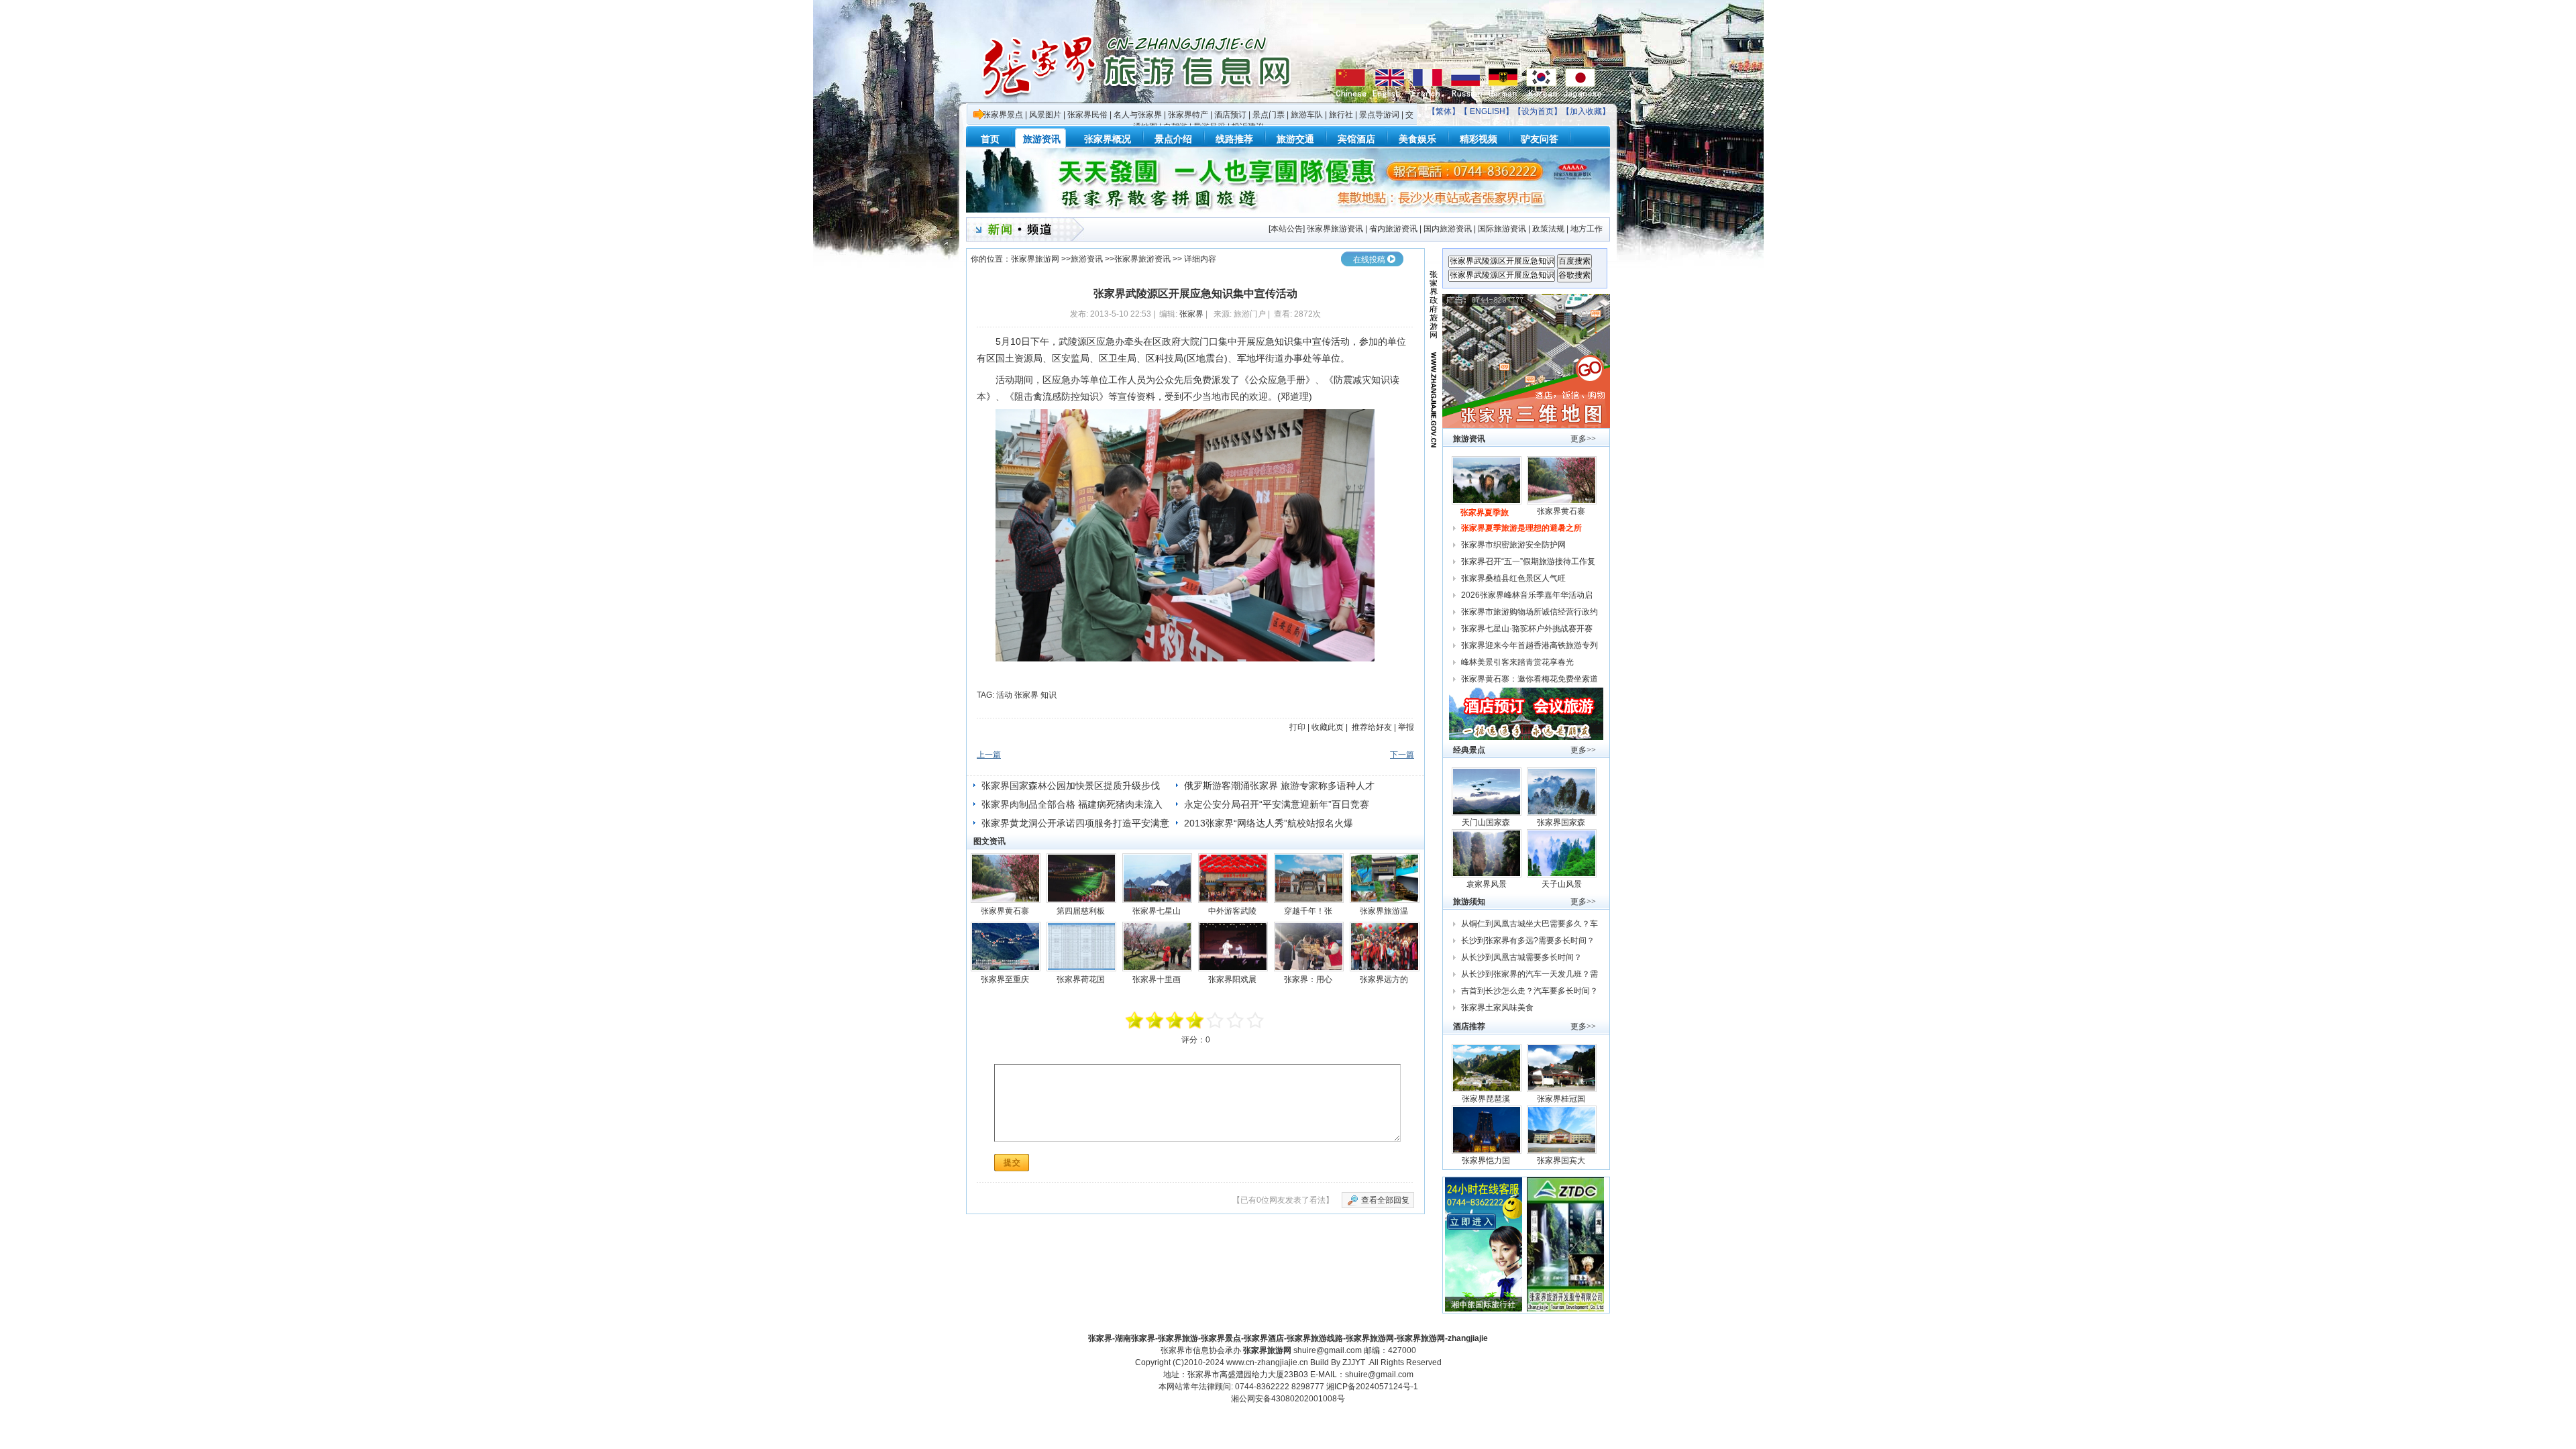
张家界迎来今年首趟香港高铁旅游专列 (1529, 645)
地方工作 (1587, 229)
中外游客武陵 (1233, 911)
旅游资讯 (1087, 259)
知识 (1049, 695)
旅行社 (1341, 115)
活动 (1004, 695)
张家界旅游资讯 (1335, 229)
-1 (1175, 1020)
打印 (1297, 727)
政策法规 (1548, 229)
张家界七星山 (1158, 911)
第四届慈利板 (1082, 911)
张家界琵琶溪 (1487, 1099)
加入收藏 (1586, 111)
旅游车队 (1307, 115)
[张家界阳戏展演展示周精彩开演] (1233, 947)
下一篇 (1402, 755)
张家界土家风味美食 (1497, 1008)
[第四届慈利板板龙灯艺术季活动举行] (1081, 878)
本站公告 (1287, 229)
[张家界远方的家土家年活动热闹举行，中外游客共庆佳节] (1385, 947)
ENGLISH (1488, 111)
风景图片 (1045, 115)
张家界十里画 (1158, 979)
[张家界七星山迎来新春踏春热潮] (1157, 878)
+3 (1236, 1020)
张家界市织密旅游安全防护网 (1513, 545)
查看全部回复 (1385, 1200)
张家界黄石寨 (1006, 911)
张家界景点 (1003, 115)
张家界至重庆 (1006, 979)
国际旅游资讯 (1502, 229)
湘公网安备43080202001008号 (1288, 1399)
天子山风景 (1562, 884)
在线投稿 (1369, 260)
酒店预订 (1230, 115)
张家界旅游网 (1035, 259)
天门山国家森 (1487, 822)
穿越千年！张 (1309, 911)
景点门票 (1269, 115)
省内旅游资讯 (1393, 229)
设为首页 (1538, 111)
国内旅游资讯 (1448, 229)
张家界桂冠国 (1562, 1099)
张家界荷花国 (1082, 979)
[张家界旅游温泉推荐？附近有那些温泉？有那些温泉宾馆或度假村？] (1385, 878)
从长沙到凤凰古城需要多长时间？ (1521, 957)
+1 (1216, 1020)
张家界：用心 (1309, 979)
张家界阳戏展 (1233, 979)
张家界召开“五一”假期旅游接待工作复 (1529, 561)
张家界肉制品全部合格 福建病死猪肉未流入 (1072, 804)
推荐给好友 (1372, 727)
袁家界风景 (1487, 884)
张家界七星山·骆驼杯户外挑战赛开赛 (1527, 629)
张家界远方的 (1385, 979)
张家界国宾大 (1562, 1161)
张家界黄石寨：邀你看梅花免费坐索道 (1529, 679)
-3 (1155, 1020)
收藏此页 (1328, 727)
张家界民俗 (1087, 115)
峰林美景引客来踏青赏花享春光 (1517, 662)
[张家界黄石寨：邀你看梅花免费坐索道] (1006, 878)
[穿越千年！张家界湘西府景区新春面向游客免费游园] (1309, 878)
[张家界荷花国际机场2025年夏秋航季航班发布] (1081, 947)
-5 (1135, 1020)
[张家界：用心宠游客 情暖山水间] (1309, 947)
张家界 (1191, 314)
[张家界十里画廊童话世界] (1157, 947)
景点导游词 (1379, 115)
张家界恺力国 (1487, 1161)
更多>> (1583, 439)
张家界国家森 (1562, 822)
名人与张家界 (1138, 115)
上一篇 (989, 755)
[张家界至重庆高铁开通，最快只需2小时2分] (1006, 947)
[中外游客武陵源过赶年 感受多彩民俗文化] (1233, 878)
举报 (1406, 727)
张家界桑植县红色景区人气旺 (1513, 578)
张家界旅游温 (1385, 911)
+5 (1256, 1020)
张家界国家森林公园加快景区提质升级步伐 (1071, 786)
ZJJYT (1354, 1362)
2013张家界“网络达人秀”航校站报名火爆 (1269, 823)
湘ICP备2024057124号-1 (1372, 1387)
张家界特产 (1188, 115)
